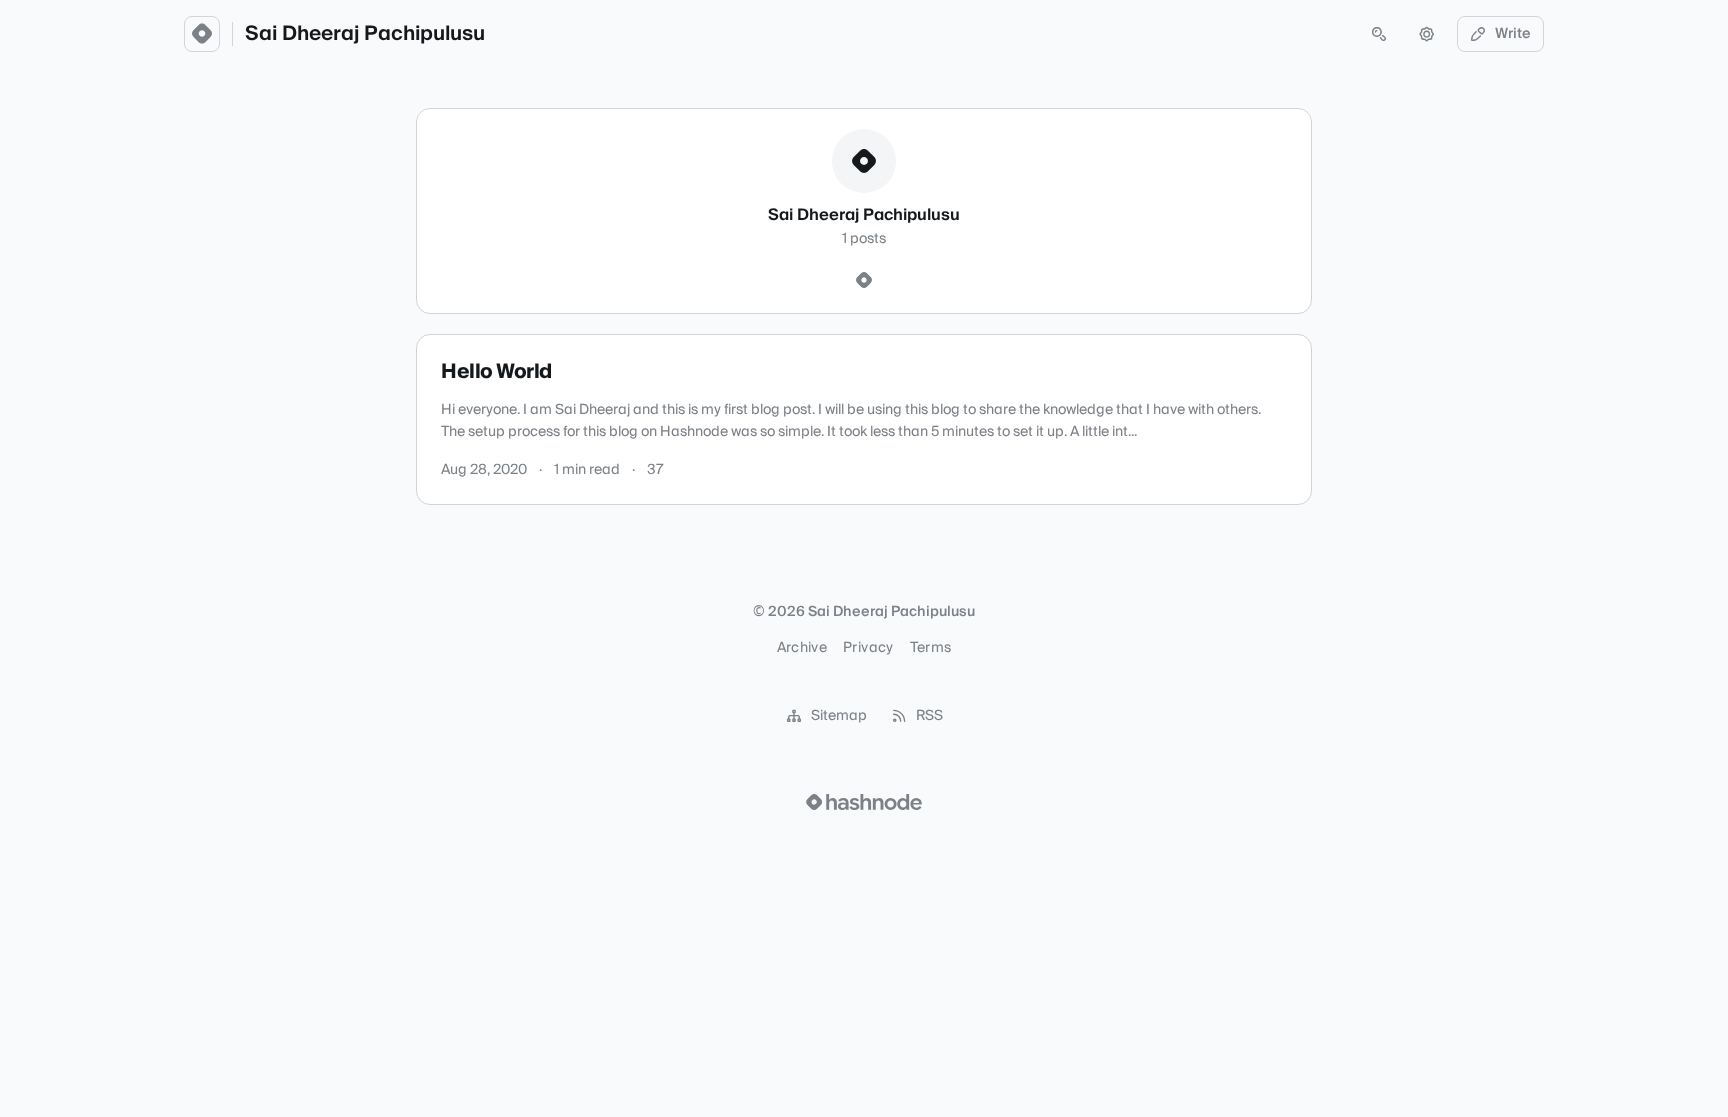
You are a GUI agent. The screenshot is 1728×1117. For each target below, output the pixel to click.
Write (1513, 34)
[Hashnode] (864, 281)
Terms (931, 648)
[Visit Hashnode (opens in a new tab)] (864, 802)
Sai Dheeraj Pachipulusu (365, 34)
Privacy (868, 648)
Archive (802, 648)
